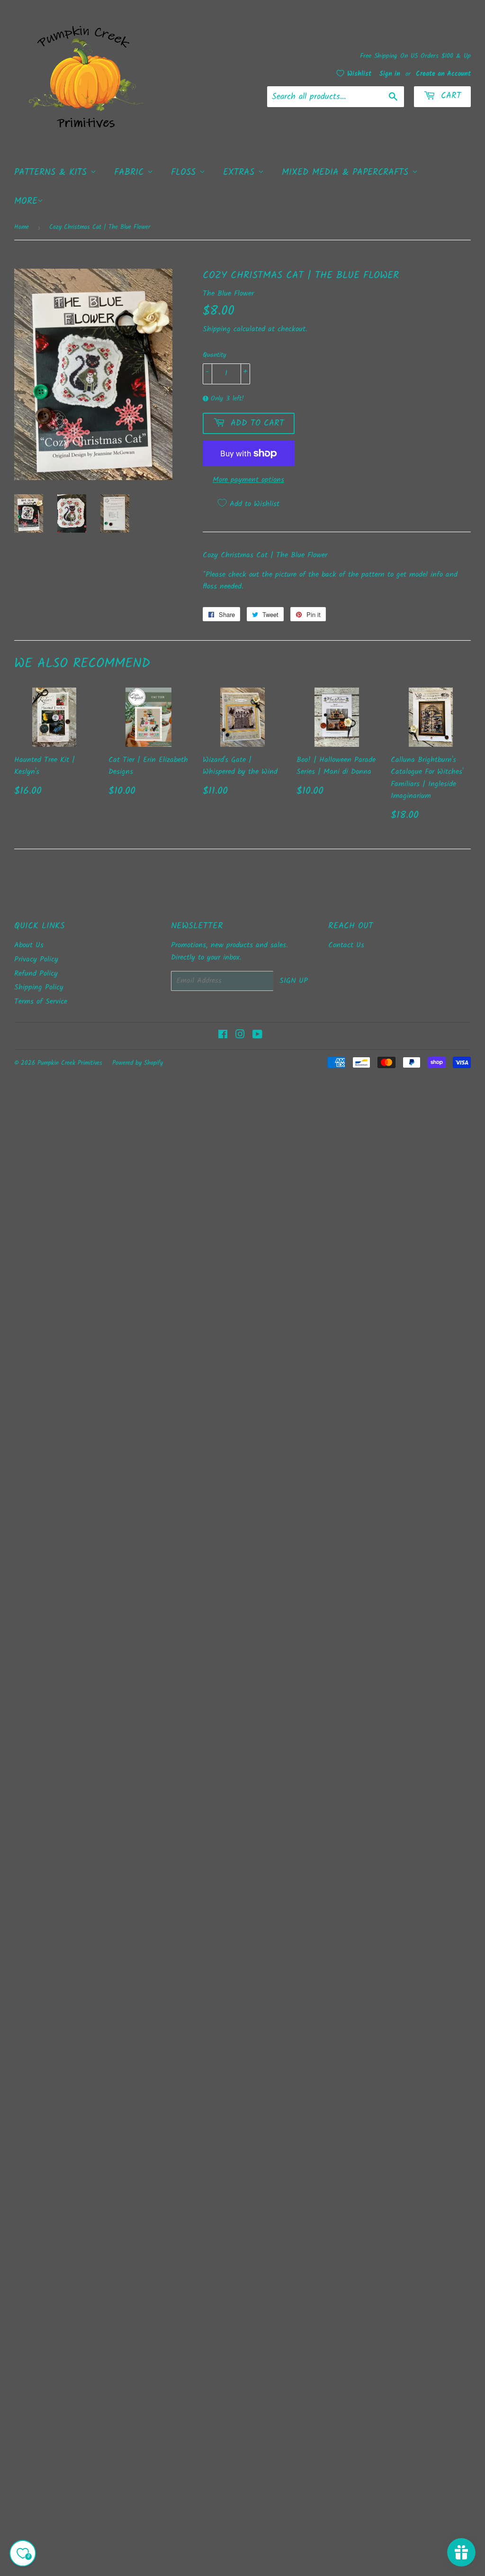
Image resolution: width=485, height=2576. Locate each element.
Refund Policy (36, 974)
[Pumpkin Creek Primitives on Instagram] (240, 1036)
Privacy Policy (36, 959)
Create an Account (443, 74)
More (26, 201)
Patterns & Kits (52, 172)
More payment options (248, 480)
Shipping (217, 329)
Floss (185, 172)
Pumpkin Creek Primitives (70, 1063)
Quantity (215, 355)
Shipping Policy (39, 987)
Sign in (390, 74)
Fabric (131, 172)
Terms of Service (41, 1002)
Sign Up (294, 981)
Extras (241, 172)
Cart (449, 96)
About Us (29, 945)
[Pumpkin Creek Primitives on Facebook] (223, 1036)
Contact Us (346, 945)
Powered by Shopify (138, 1063)
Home (22, 227)
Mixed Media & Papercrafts (347, 172)
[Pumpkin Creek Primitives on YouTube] (257, 1036)
